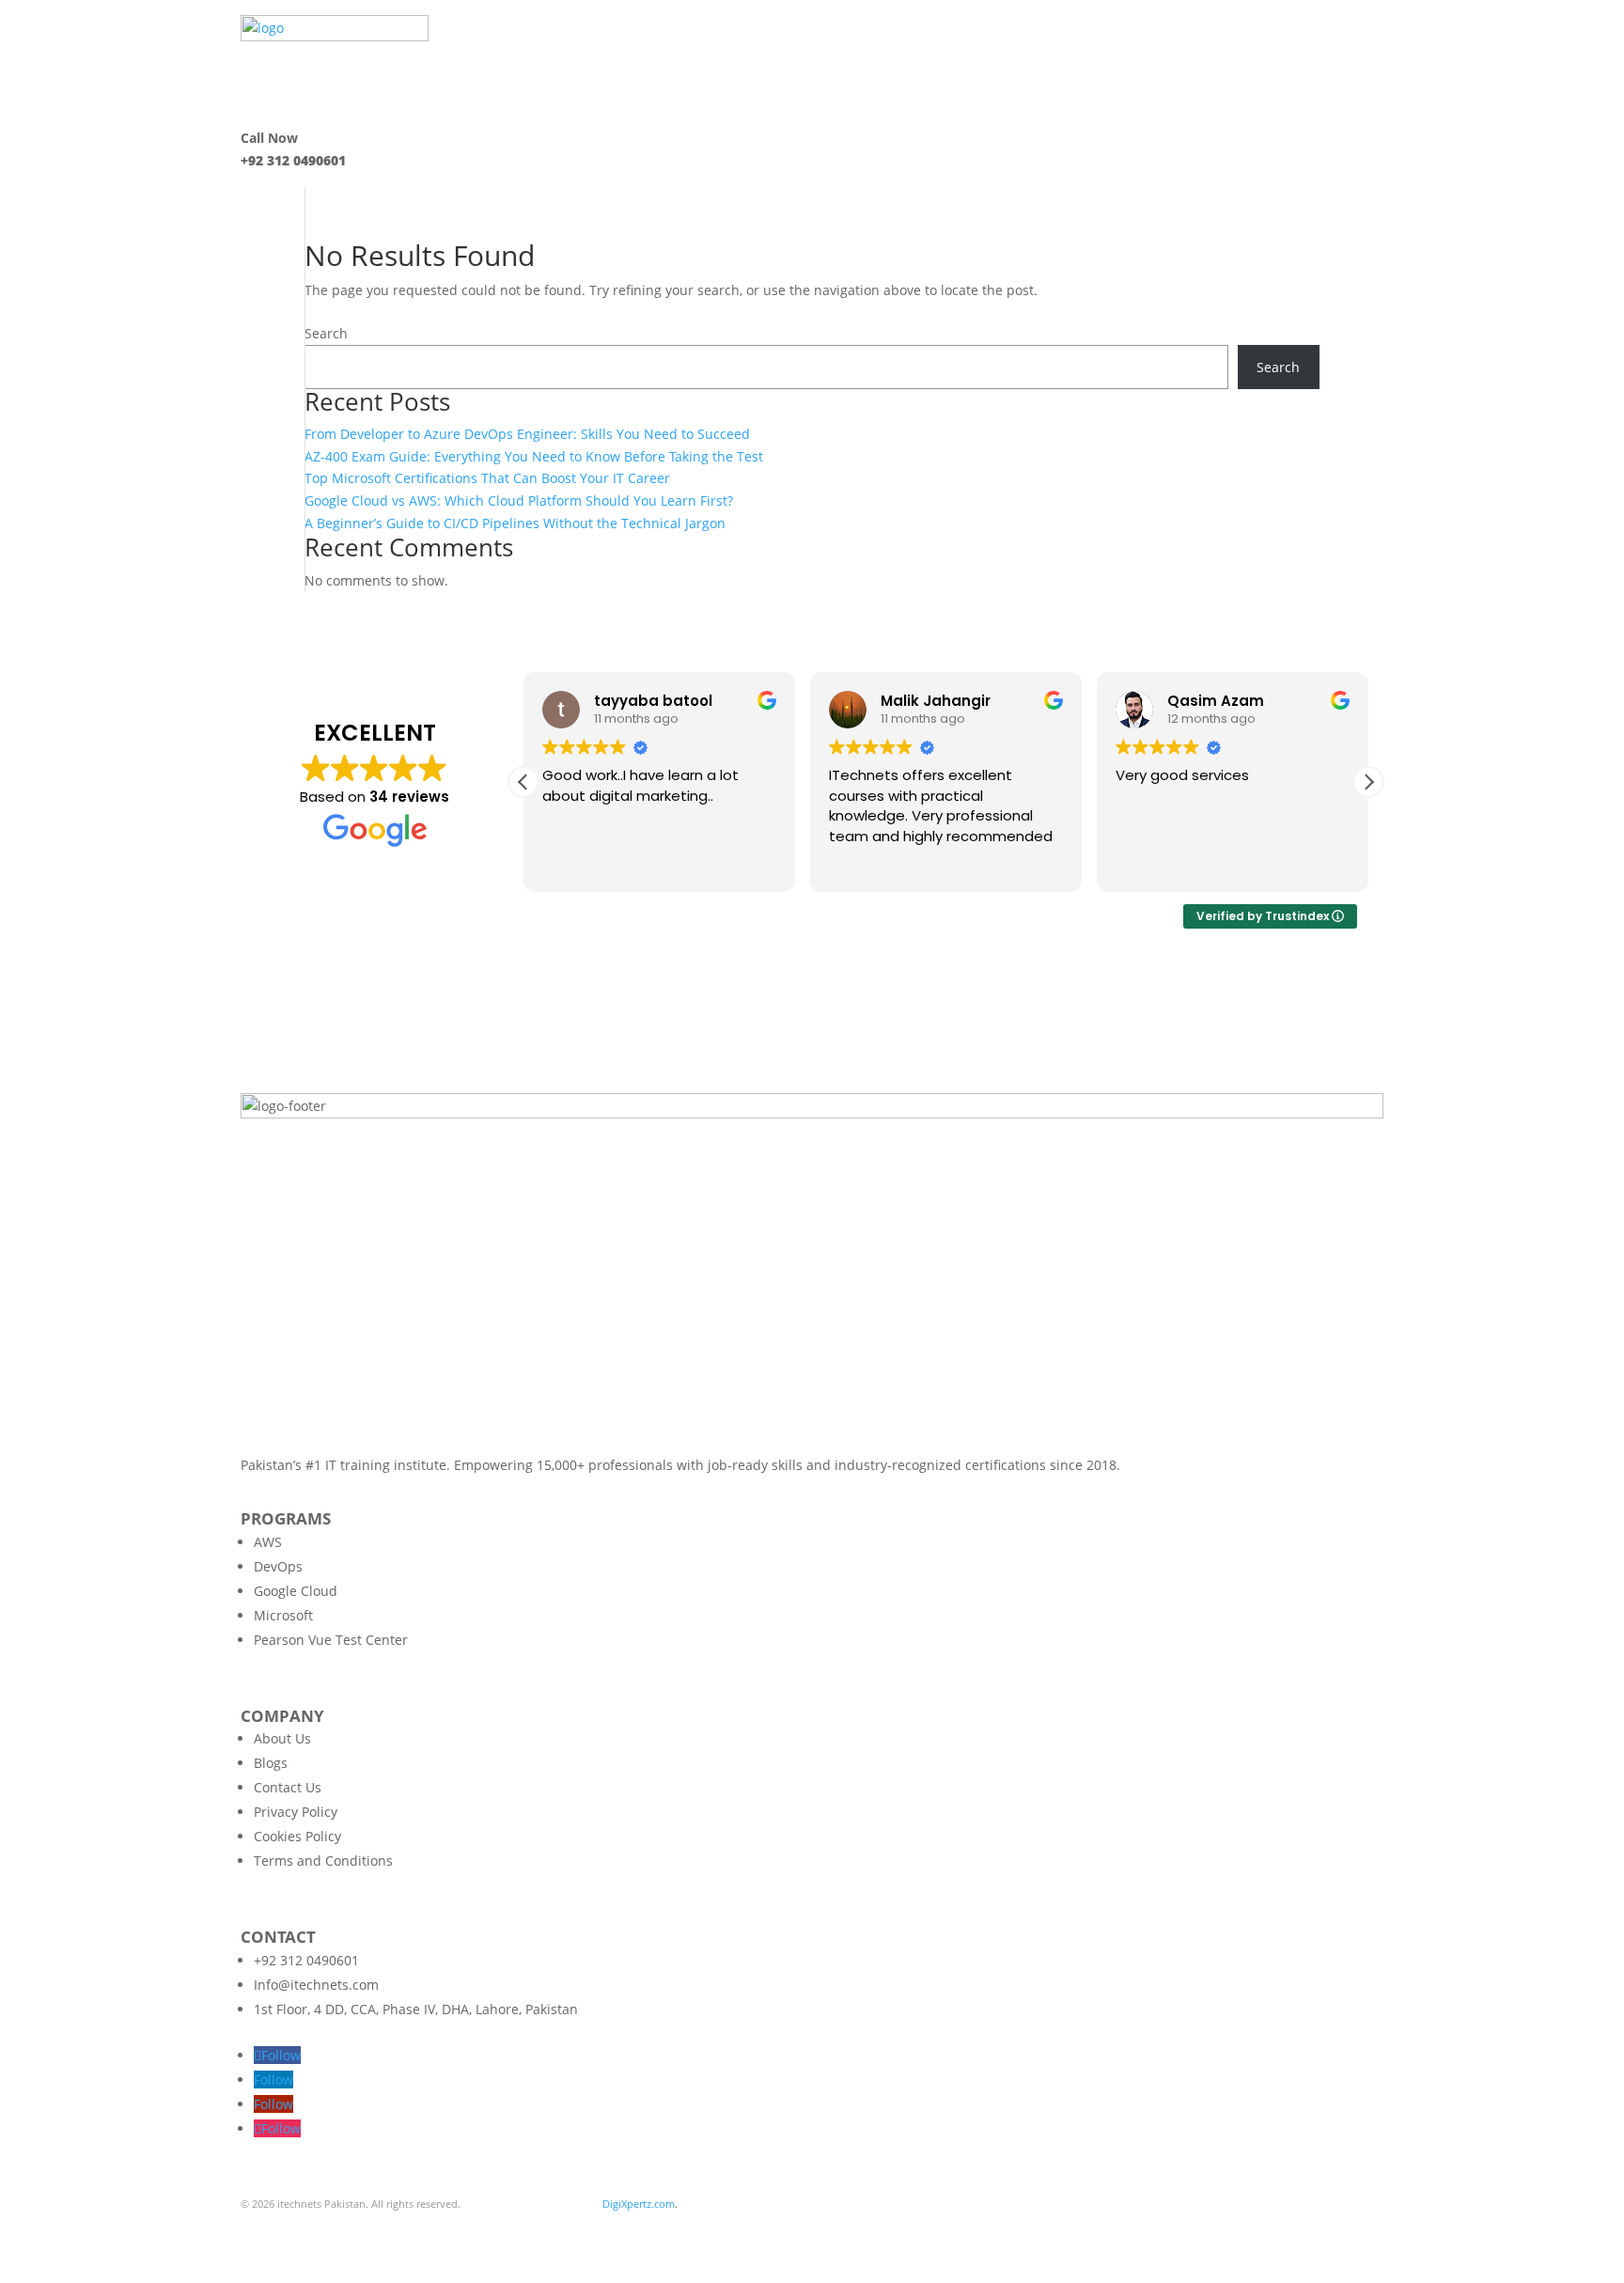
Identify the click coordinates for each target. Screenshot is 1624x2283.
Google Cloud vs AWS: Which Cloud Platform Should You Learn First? (519, 500)
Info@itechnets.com (316, 1985)
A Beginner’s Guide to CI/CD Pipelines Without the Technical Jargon (515, 523)
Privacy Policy (296, 1812)
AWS (268, 1542)
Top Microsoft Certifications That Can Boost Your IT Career (487, 478)
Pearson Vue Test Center (331, 1640)
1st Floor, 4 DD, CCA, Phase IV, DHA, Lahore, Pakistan (416, 2009)
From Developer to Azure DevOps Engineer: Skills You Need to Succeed (527, 434)
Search (326, 333)
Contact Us (288, 1787)
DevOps (278, 1566)
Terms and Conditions (323, 1861)
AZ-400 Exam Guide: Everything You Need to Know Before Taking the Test (534, 456)
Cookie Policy (453, 2226)
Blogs (271, 1763)
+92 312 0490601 (306, 1960)
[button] (1368, 782)
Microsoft (283, 1615)
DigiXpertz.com (639, 2204)
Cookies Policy (297, 1836)
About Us (282, 1738)
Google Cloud (296, 1591)
